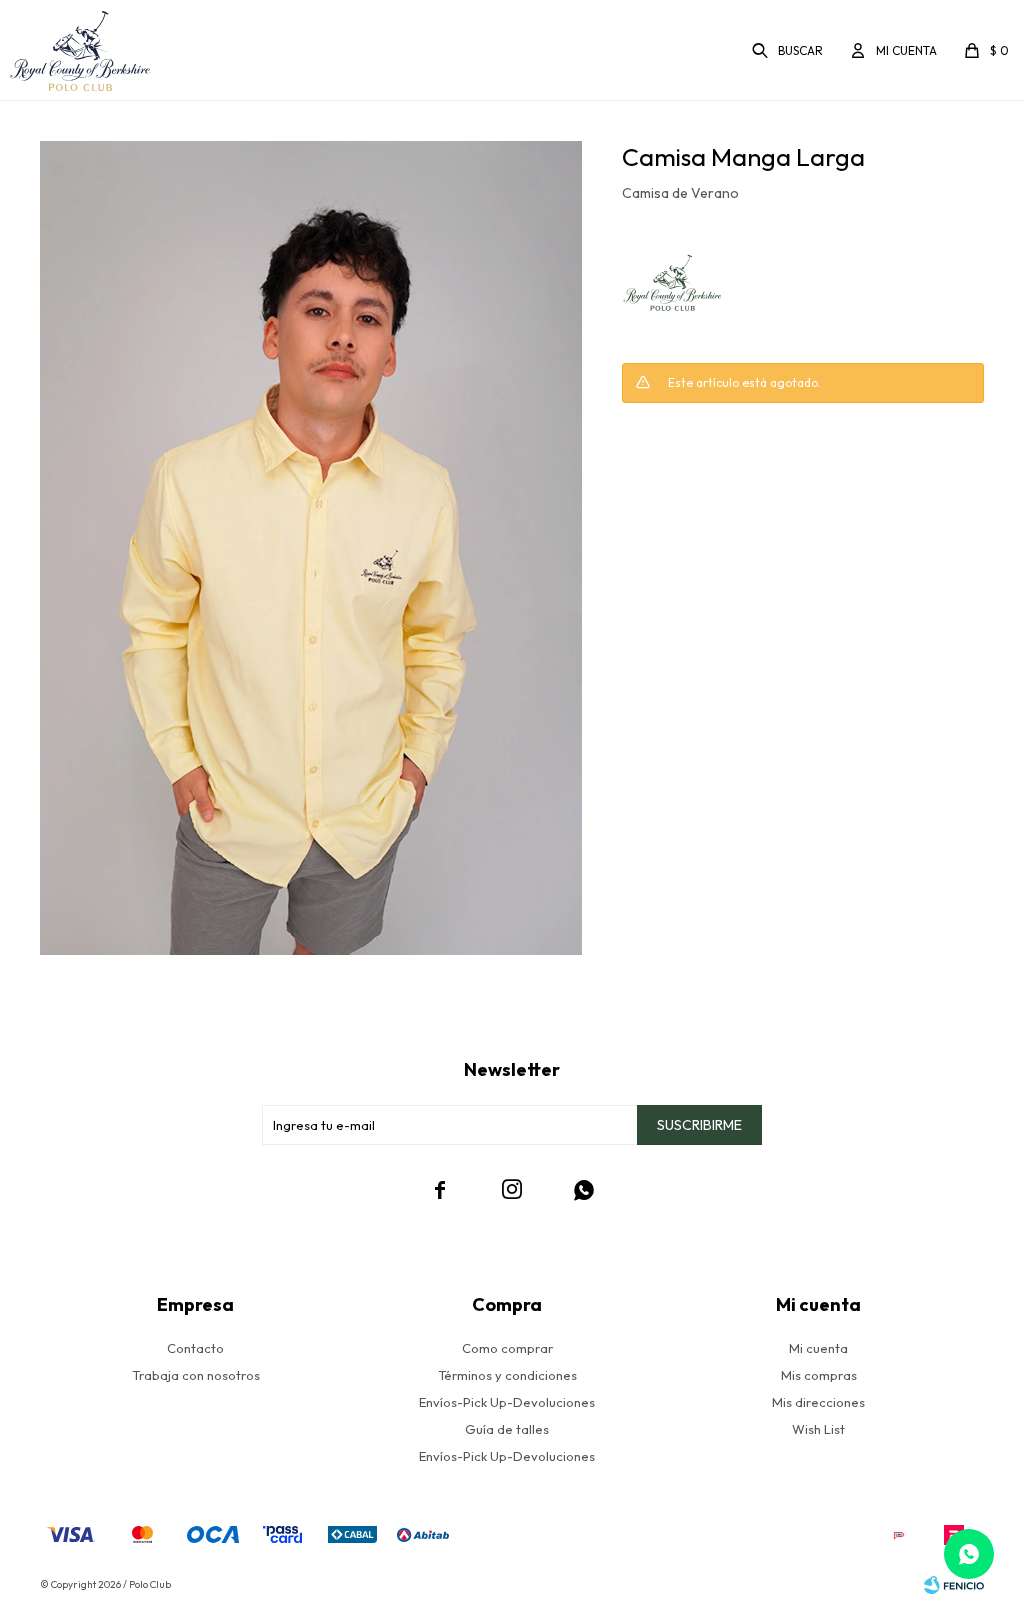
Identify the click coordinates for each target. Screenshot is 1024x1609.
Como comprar (507, 1348)
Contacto (195, 1348)
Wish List (818, 1429)
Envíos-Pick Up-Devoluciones (507, 1402)
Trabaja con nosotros (196, 1375)
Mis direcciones (818, 1402)
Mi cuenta (818, 1348)
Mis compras (819, 1375)
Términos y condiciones (507, 1375)
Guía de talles (507, 1429)
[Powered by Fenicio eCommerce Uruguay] (954, 1585)
